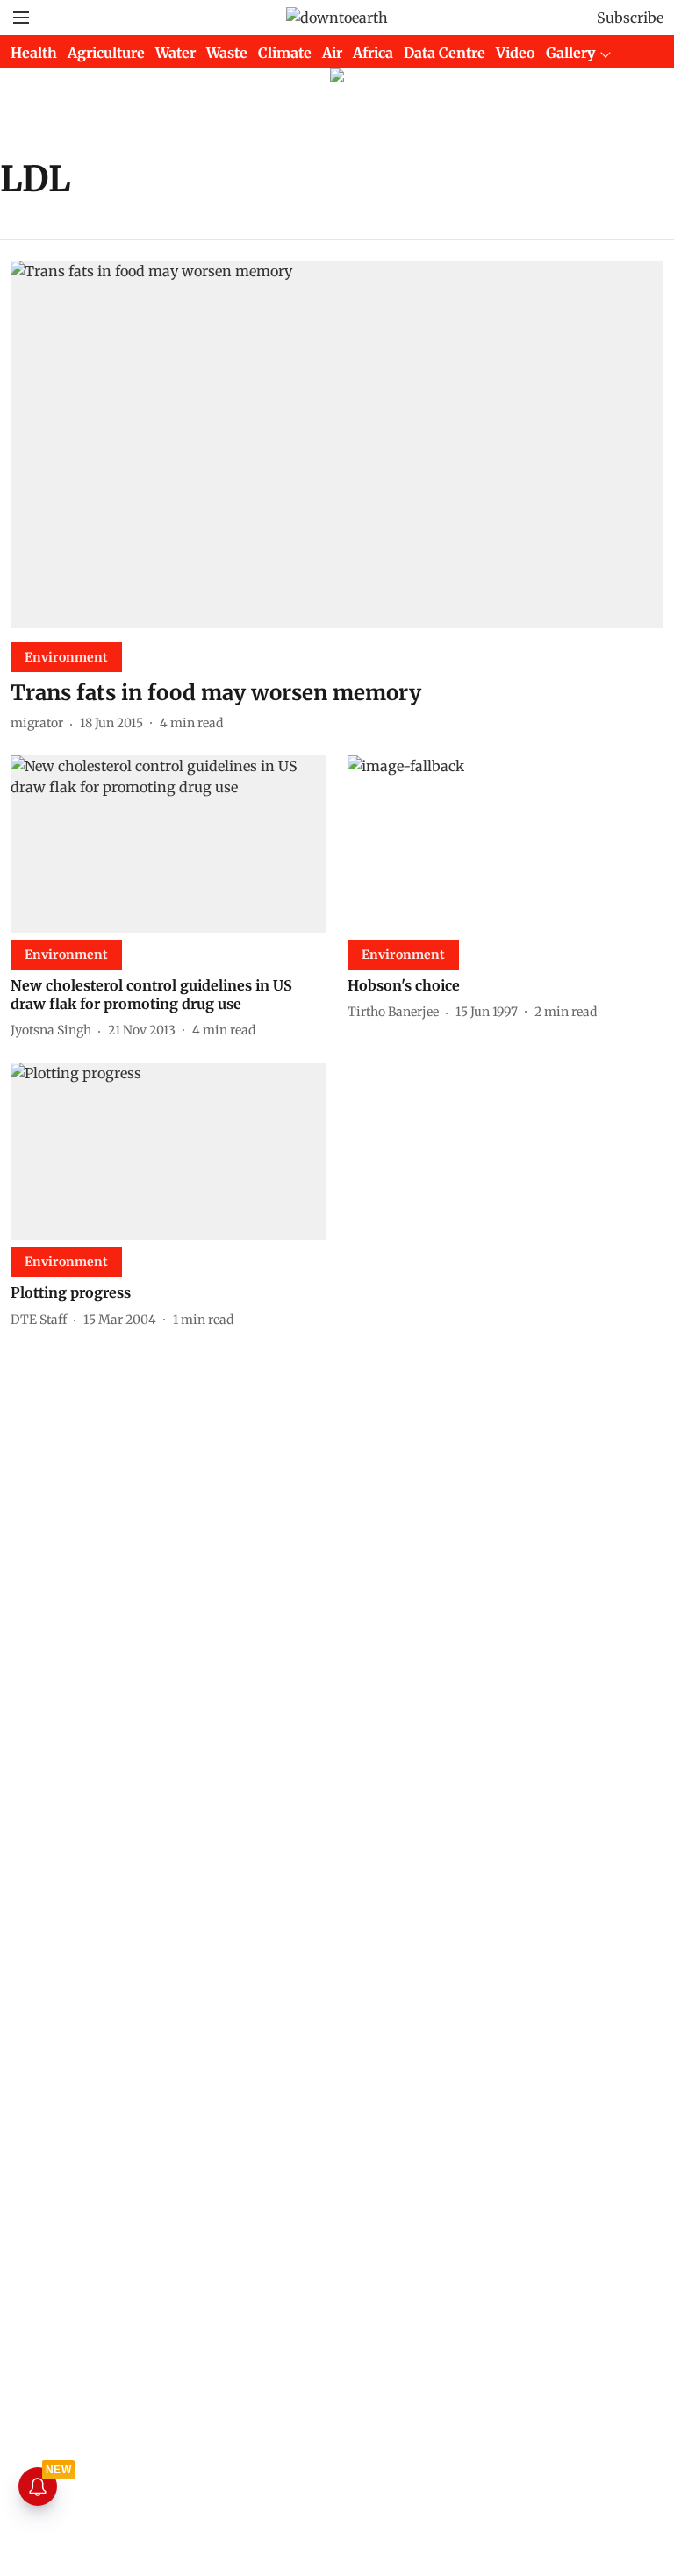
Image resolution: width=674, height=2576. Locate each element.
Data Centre (445, 53)
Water (176, 53)
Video (516, 53)
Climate (285, 53)
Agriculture (106, 53)
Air (332, 53)
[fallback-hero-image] (337, 444)
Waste (227, 53)
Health (34, 53)
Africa (373, 53)
